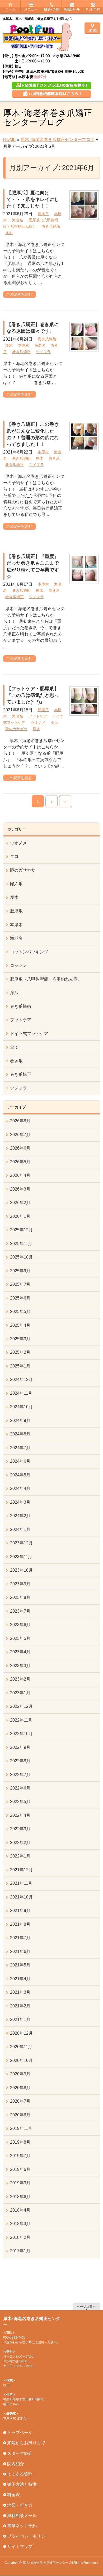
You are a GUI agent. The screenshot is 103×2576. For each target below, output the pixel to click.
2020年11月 (21, 2047)
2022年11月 (21, 1720)
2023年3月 (20, 1666)
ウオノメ (38, 722)
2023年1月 (20, 1693)
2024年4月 (20, 1488)
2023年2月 (20, 1679)
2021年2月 (20, 2006)
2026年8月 (20, 1121)
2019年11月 (21, 2128)
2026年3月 (20, 1189)
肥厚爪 (43, 214)
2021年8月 (20, 1924)
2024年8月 (20, 1434)
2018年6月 (20, 2197)
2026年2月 (20, 1203)
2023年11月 (21, 1557)
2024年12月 (21, 1379)
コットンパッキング (29, 952)
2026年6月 (20, 1148)
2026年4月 (20, 1175)
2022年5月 (20, 1802)
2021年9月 (20, 1911)
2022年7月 (20, 1775)
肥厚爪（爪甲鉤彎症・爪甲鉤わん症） (46, 979)
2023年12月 (21, 1543)
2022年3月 (20, 1829)
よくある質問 (20, 2474)
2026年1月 (20, 1216)
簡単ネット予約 (22, 2526)
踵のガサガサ (16, 729)
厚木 (9, 233)
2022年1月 (20, 1856)
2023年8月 (20, 1597)
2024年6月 (20, 1461)
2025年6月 (20, 1298)
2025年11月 (21, 1244)
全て (14, 1047)
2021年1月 (20, 2019)
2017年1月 (20, 2251)
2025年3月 (20, 1339)
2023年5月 (20, 1638)
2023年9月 (20, 1584)
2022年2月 (20, 1843)
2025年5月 (20, 1312)
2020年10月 (21, 2060)
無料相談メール (22, 2516)
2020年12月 (21, 2033)
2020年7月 (20, 2101)
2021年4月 (20, 1979)
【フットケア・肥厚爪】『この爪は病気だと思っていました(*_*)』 (33, 695)
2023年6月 (20, 1625)
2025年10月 (21, 1257)
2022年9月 (20, 1747)
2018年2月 (20, 2237)
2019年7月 (20, 2156)
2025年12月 (21, 1230)
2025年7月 (20, 1284)
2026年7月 (20, 1135)
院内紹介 (16, 2464)
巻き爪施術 (51, 226)
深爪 (14, 993)
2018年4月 (20, 2210)
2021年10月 (21, 1897)
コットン (18, 965)
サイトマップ (20, 2547)
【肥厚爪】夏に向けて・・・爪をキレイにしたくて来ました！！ (33, 199)
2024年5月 (20, 1475)
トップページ (20, 2433)
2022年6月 (20, 1788)
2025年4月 (20, 1325)
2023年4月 (20, 1652)
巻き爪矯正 (21, 352)
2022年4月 (20, 1815)
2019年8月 (20, 2142)
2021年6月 (20, 1952)
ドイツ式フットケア (29, 1034)
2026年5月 (20, 1162)
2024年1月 (20, 1529)
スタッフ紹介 (20, 2453)
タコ (54, 722)
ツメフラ (43, 352)
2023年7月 (20, 1611)
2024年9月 (20, 1420)
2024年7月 (20, 1448)
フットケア (38, 716)
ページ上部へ (86, 2306)
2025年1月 (20, 1366)
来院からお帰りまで (26, 2443)
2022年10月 (21, 1734)
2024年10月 (21, 1407)
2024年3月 (20, 1502)
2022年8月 (20, 1761)
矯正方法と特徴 (22, 2484)
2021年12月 (21, 1870)
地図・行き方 (20, 2505)
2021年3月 (20, 1992)
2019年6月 (20, 2169)
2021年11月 (21, 1883)
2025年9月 (20, 1271)
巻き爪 (54, 458)
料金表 (13, 2495)
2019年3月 (20, 2183)
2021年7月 (20, 1938)
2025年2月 (20, 1352)
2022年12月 (21, 1706)
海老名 (18, 220)
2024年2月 (20, 1516)
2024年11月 (21, 1393)
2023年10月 (21, 1570)
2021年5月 (20, 1965)
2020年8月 (20, 2088)
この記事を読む (19, 294)
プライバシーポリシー (28, 2536)
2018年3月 (20, 2224)
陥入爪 (16, 884)
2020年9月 (20, 2074)
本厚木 (24, 345)
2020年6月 (20, 2115)
